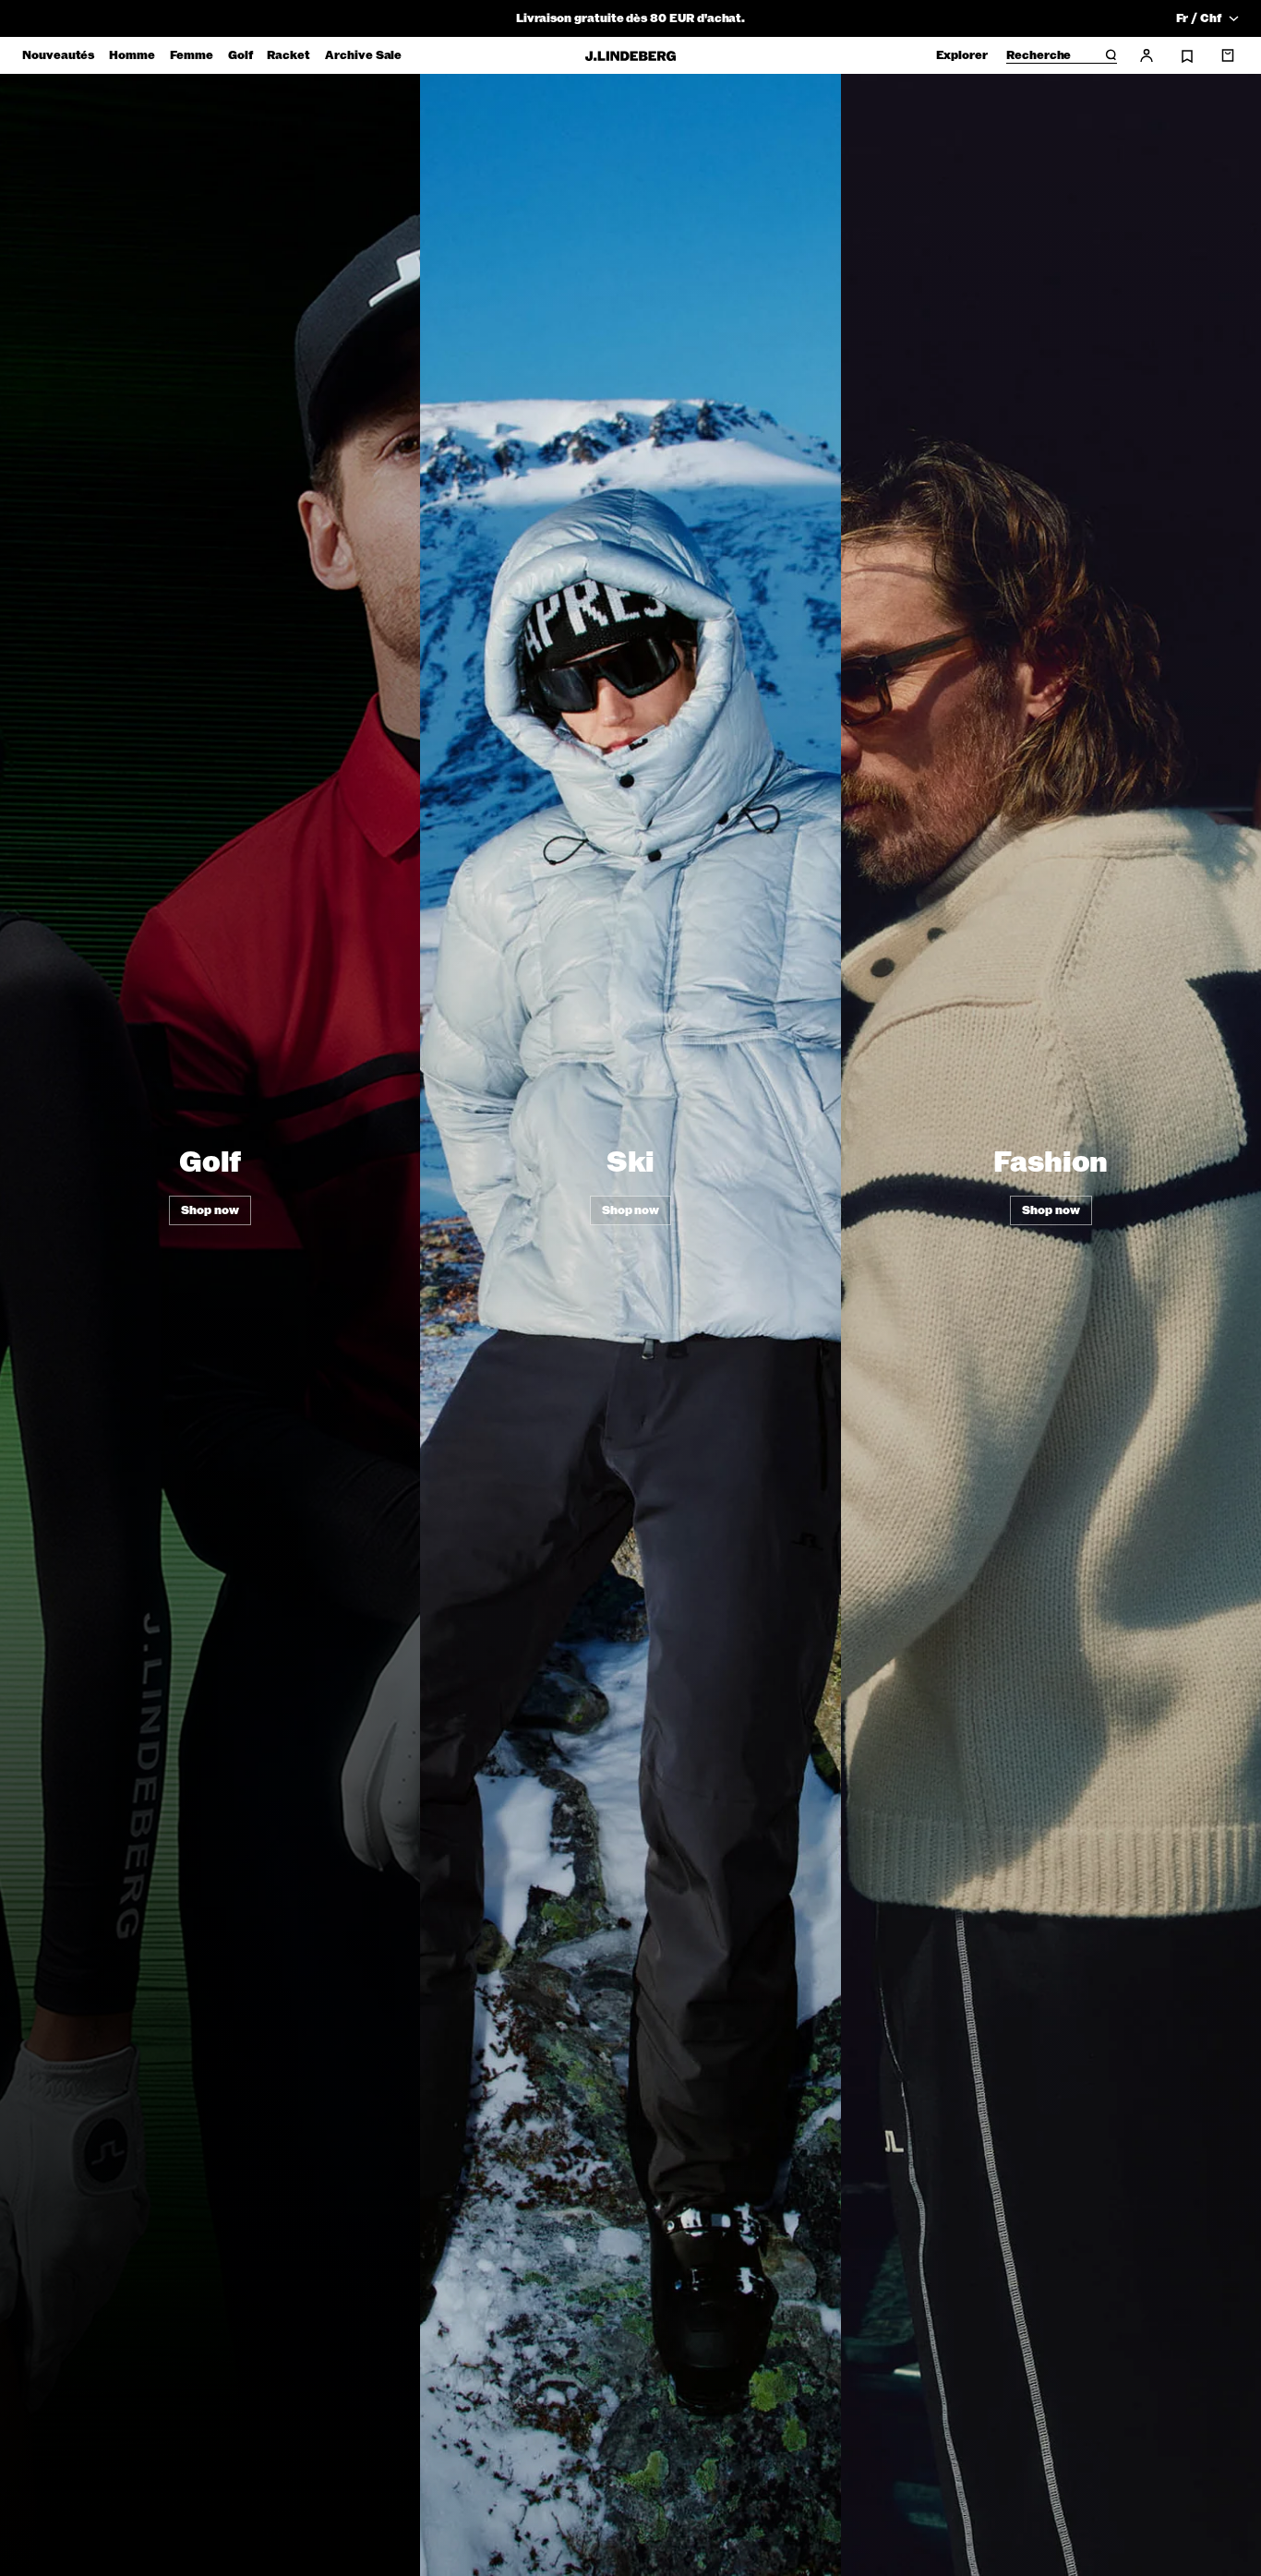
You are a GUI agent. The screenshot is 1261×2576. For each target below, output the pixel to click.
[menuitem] (58, 55)
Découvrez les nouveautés (630, 18)
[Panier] (1228, 55)
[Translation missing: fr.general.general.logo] (630, 56)
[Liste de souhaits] (1187, 56)
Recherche (1039, 56)
